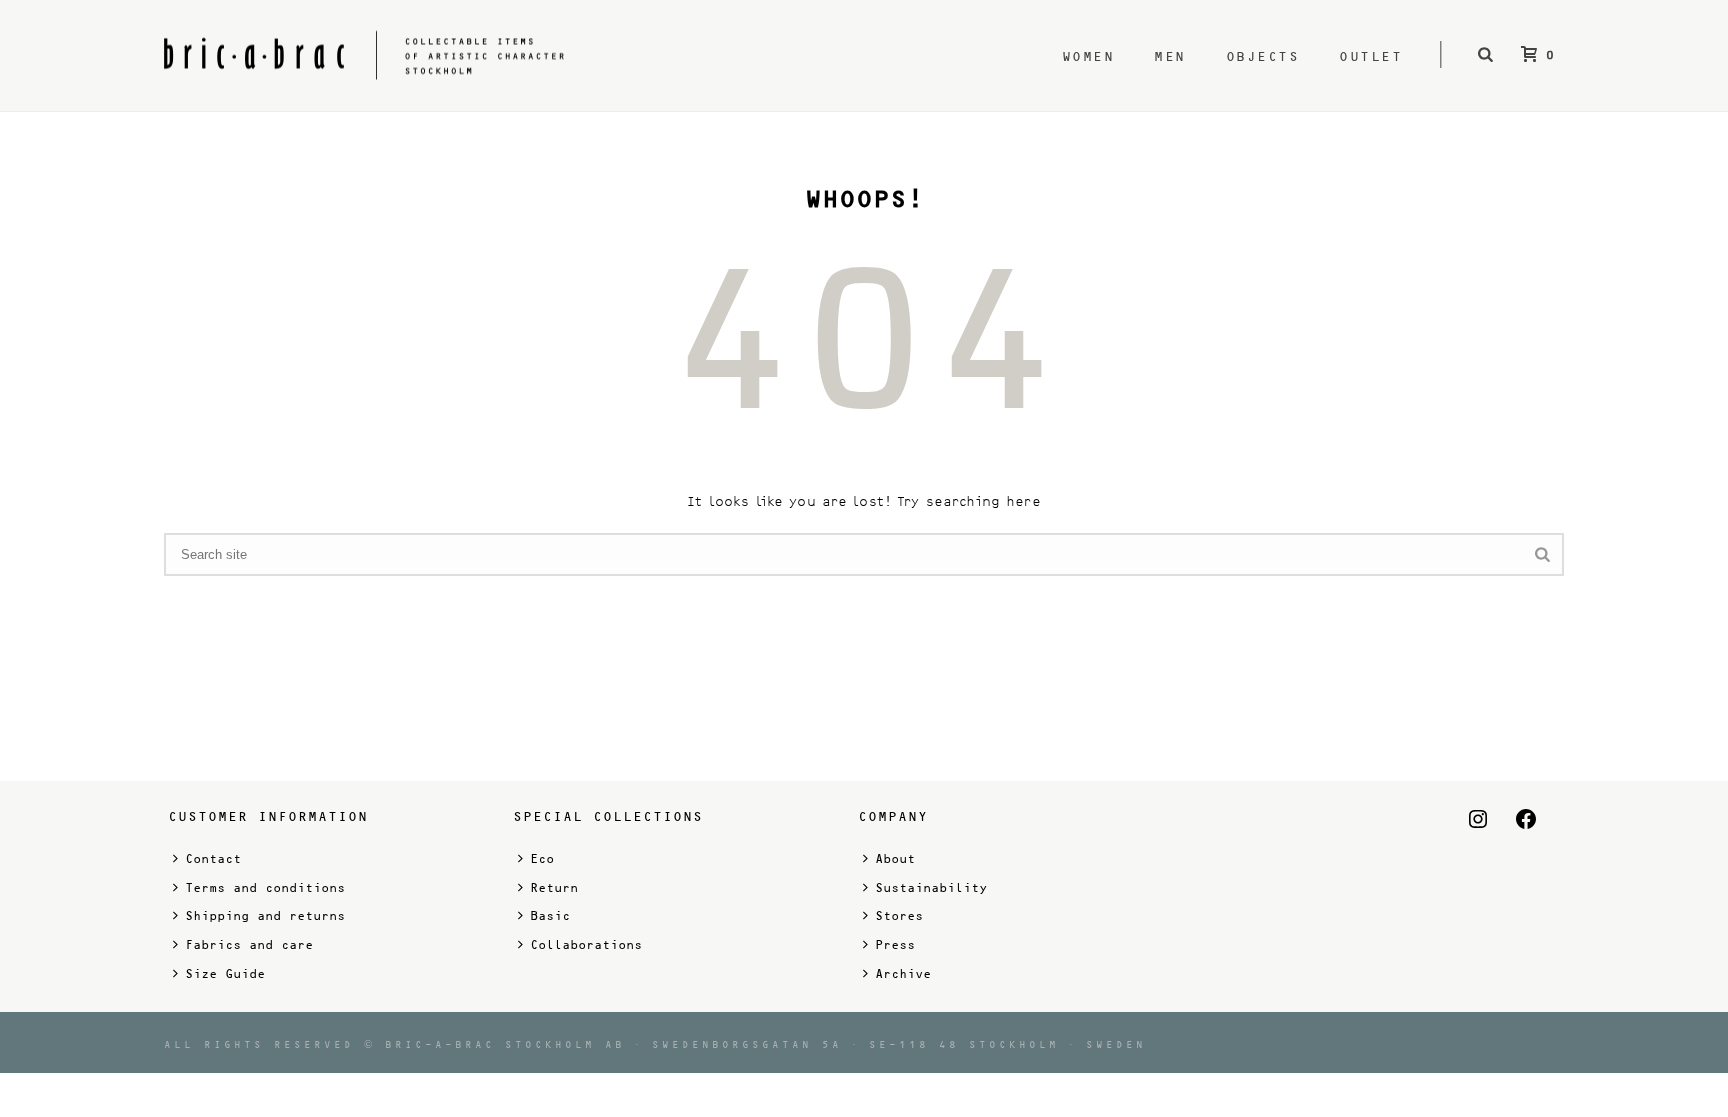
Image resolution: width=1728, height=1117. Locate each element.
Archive (903, 974)
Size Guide (225, 974)
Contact (213, 859)
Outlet (1370, 56)
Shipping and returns (265, 916)
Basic (550, 916)
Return (554, 888)
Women (1088, 56)
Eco (542, 859)
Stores (899, 916)
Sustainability (931, 888)
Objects (1263, 56)
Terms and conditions (265, 888)
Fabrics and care (249, 945)
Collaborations (586, 945)
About (895, 859)
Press (895, 945)
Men (1170, 56)
